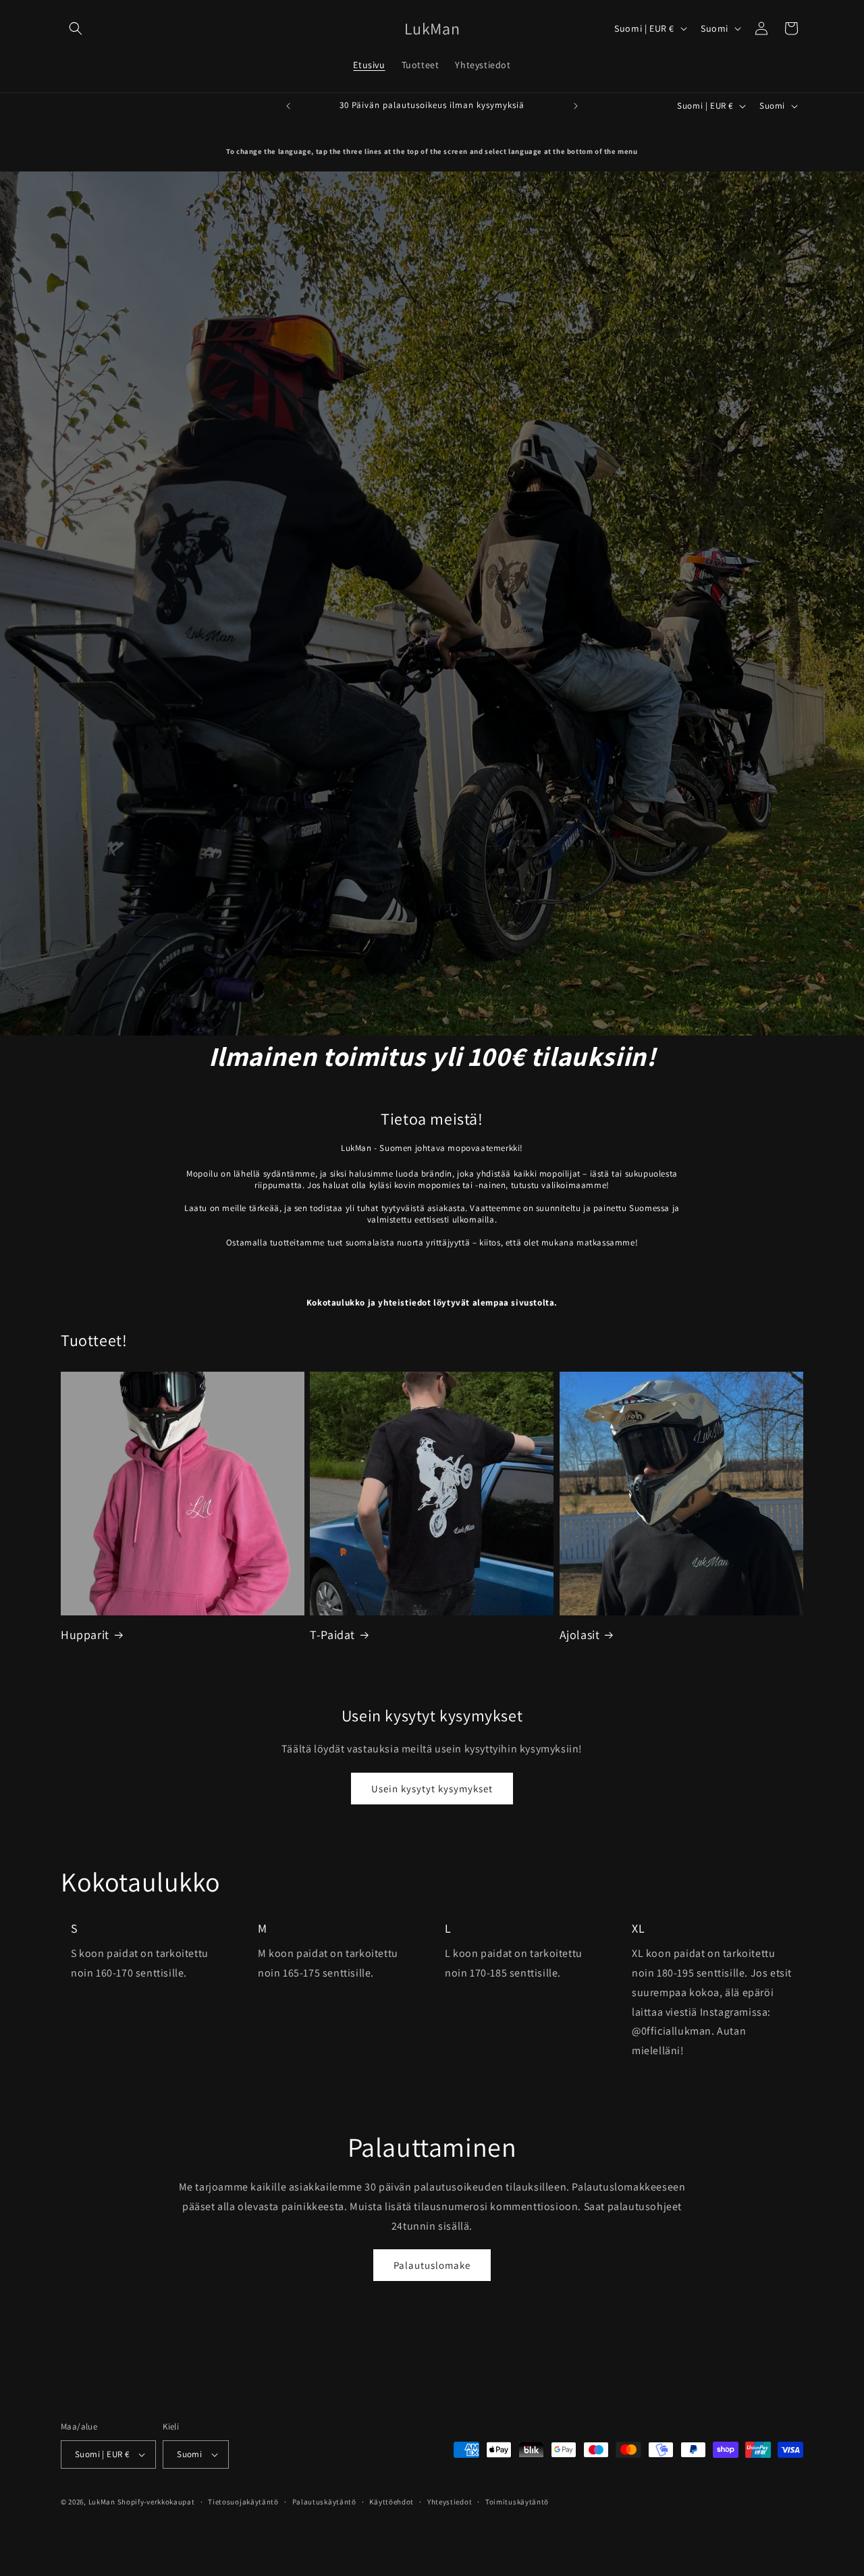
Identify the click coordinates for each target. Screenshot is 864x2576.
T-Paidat (332, 1635)
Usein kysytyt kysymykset (432, 1789)
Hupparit (85, 1635)
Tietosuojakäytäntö (243, 2502)
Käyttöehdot (391, 2502)
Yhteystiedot (450, 2502)
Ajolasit (580, 1635)
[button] (76, 28)
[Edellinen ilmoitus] (288, 106)
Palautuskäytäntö (324, 2502)
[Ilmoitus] (576, 106)
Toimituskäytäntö (517, 2502)
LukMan (102, 2502)
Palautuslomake (432, 2265)
